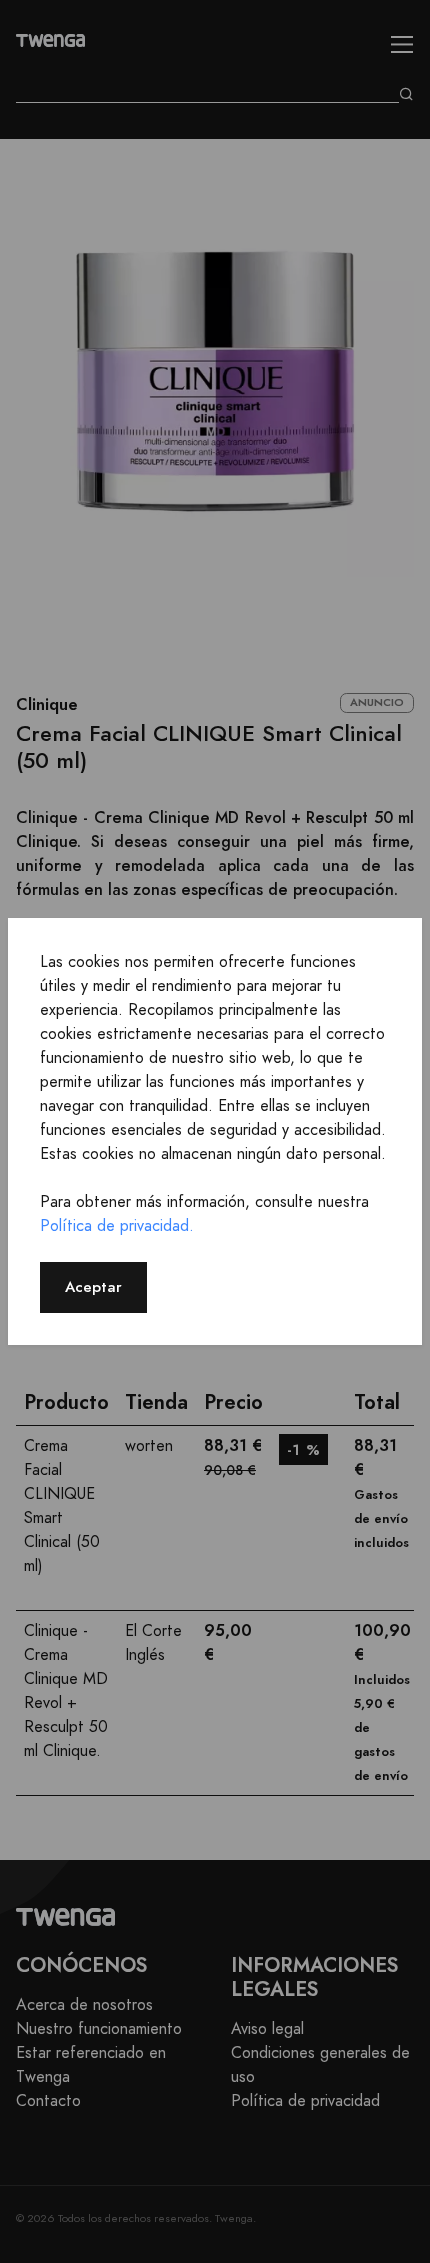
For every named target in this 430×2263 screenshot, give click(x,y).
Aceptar (93, 1286)
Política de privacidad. (117, 1226)
